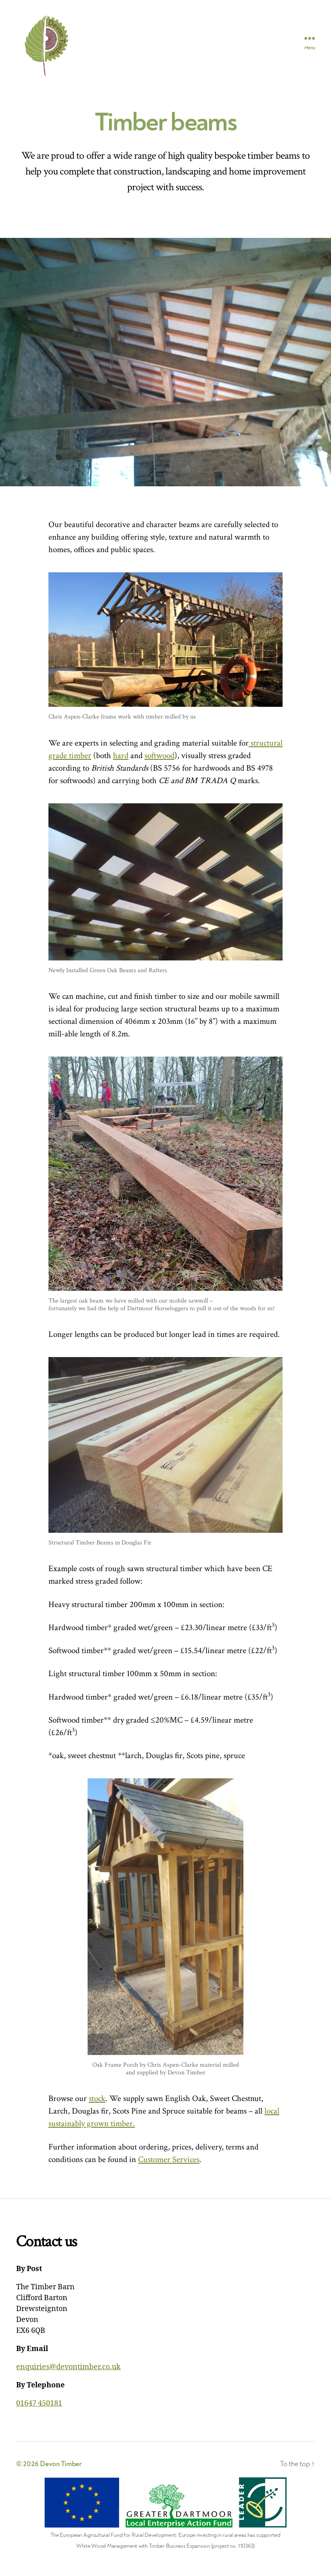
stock (97, 2098)
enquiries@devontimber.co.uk (68, 2367)
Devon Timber (61, 2464)
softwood (159, 755)
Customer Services (169, 2159)
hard (121, 755)
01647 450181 (39, 2403)
